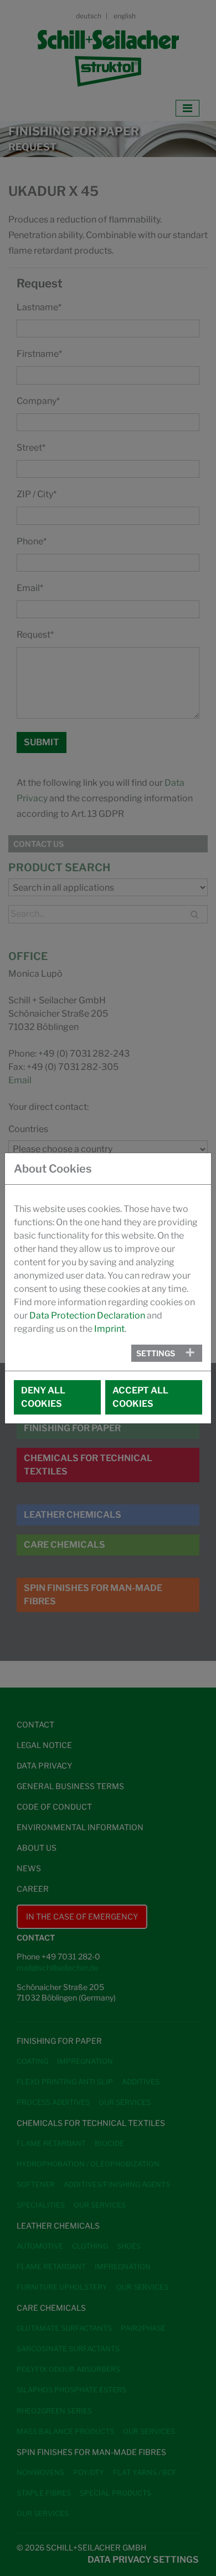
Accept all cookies (140, 1397)
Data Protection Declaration (87, 1315)
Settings (156, 1353)
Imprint (109, 1329)
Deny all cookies (43, 1397)
